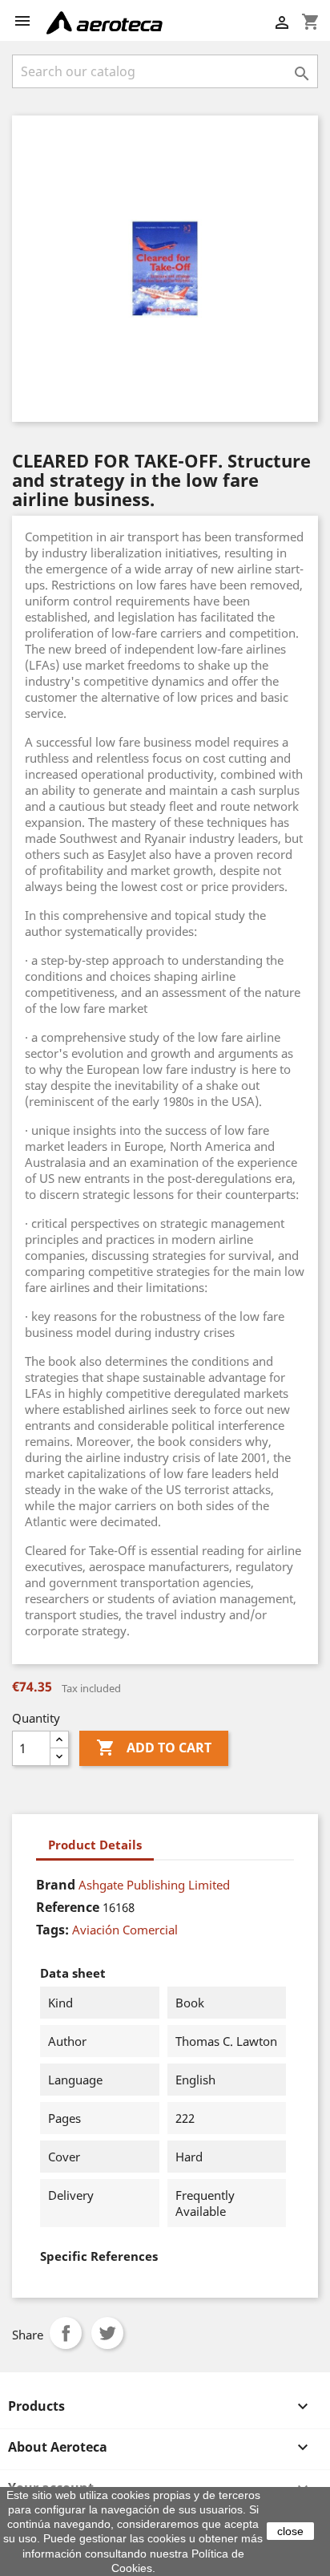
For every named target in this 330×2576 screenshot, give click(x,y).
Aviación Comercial (125, 1930)
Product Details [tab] (95, 1845)
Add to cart (154, 1748)
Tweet (107, 2333)
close (290, 2531)
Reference (68, 1907)
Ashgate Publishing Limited (154, 1885)
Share (66, 2333)
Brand (56, 1885)
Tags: (52, 1930)
